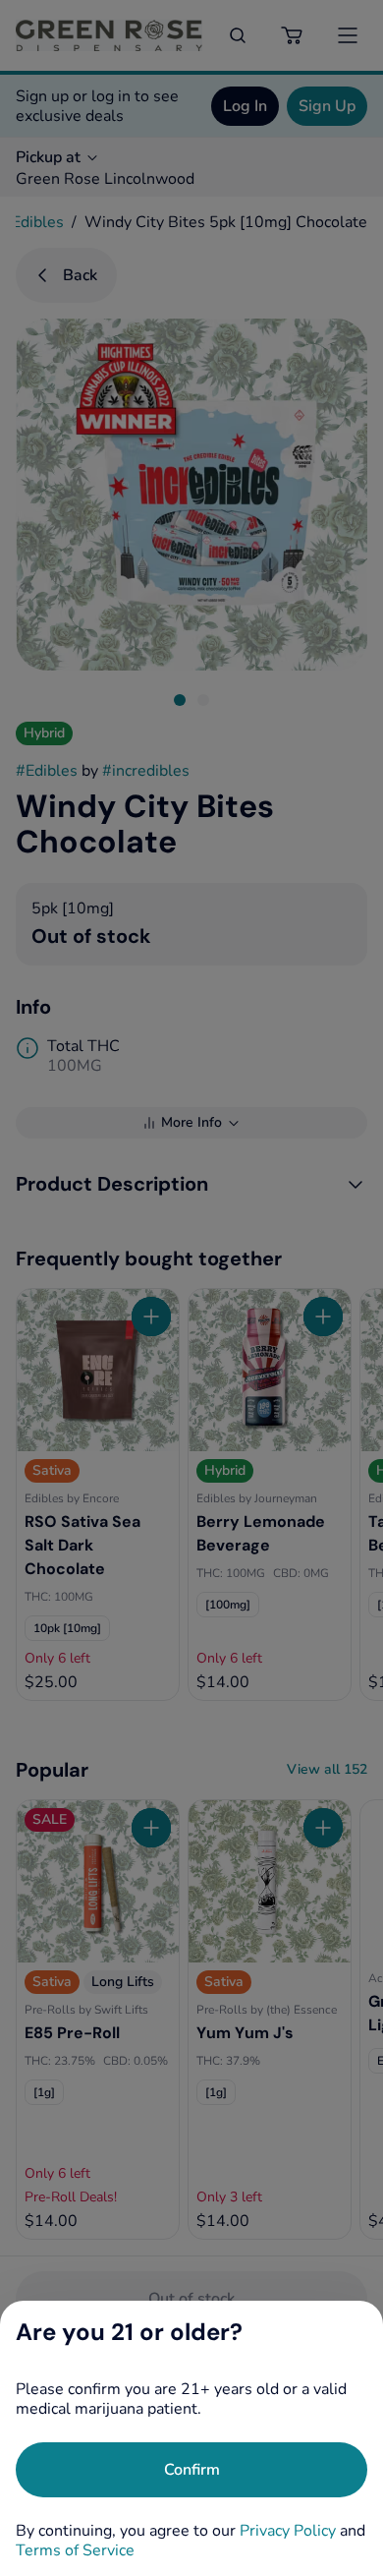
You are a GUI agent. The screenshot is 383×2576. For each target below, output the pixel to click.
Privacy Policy (288, 2531)
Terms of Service (75, 2550)
